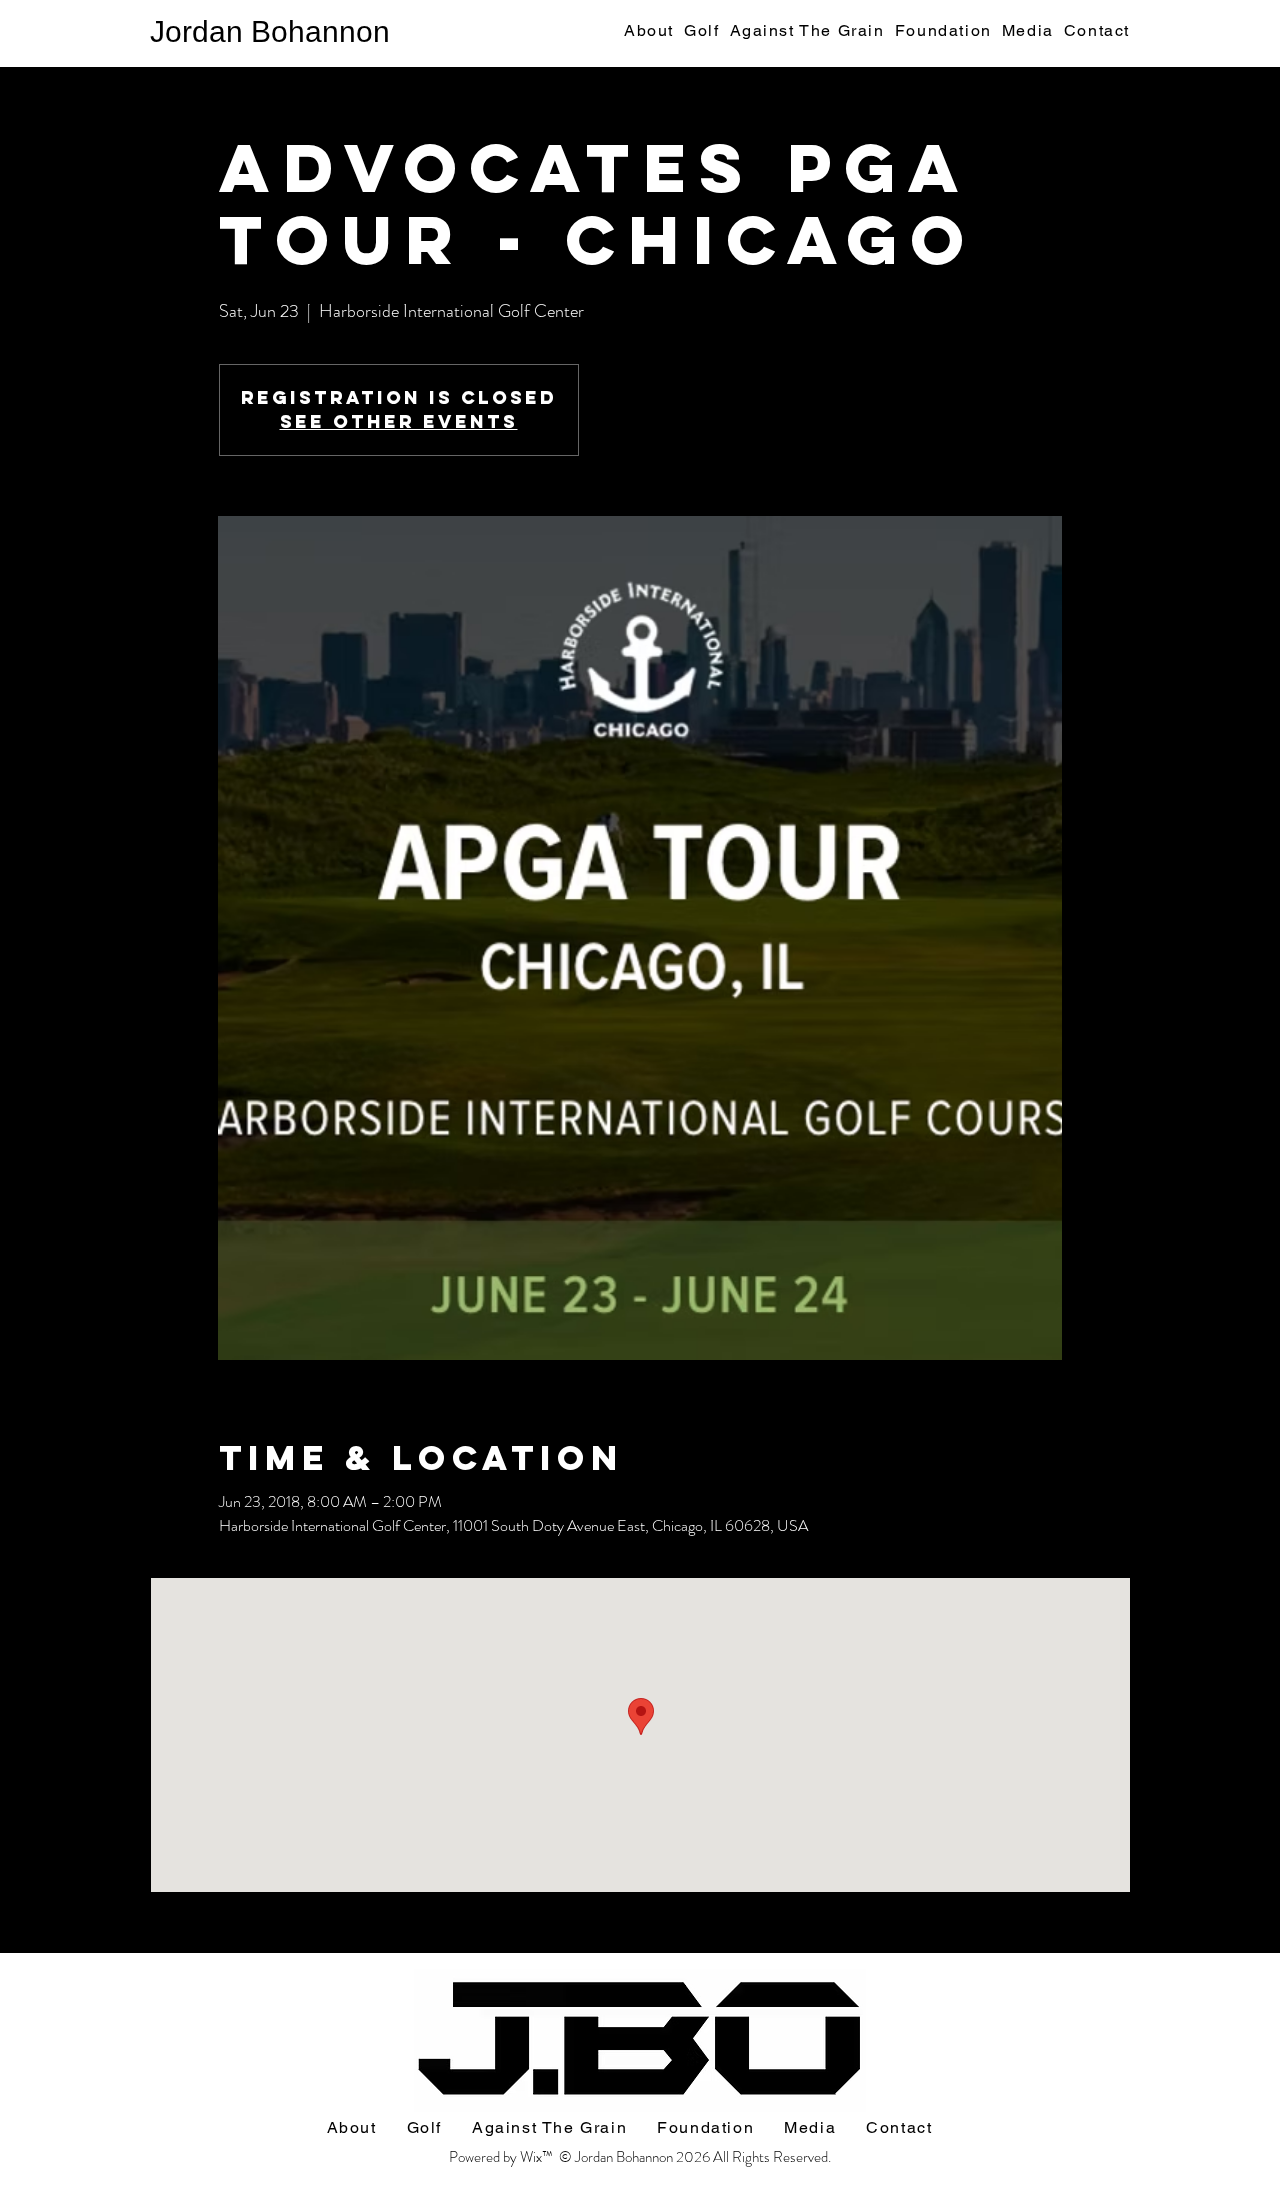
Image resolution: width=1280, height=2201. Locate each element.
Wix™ (539, 2157)
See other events (399, 421)
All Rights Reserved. (772, 2157)
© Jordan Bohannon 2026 (636, 2157)
